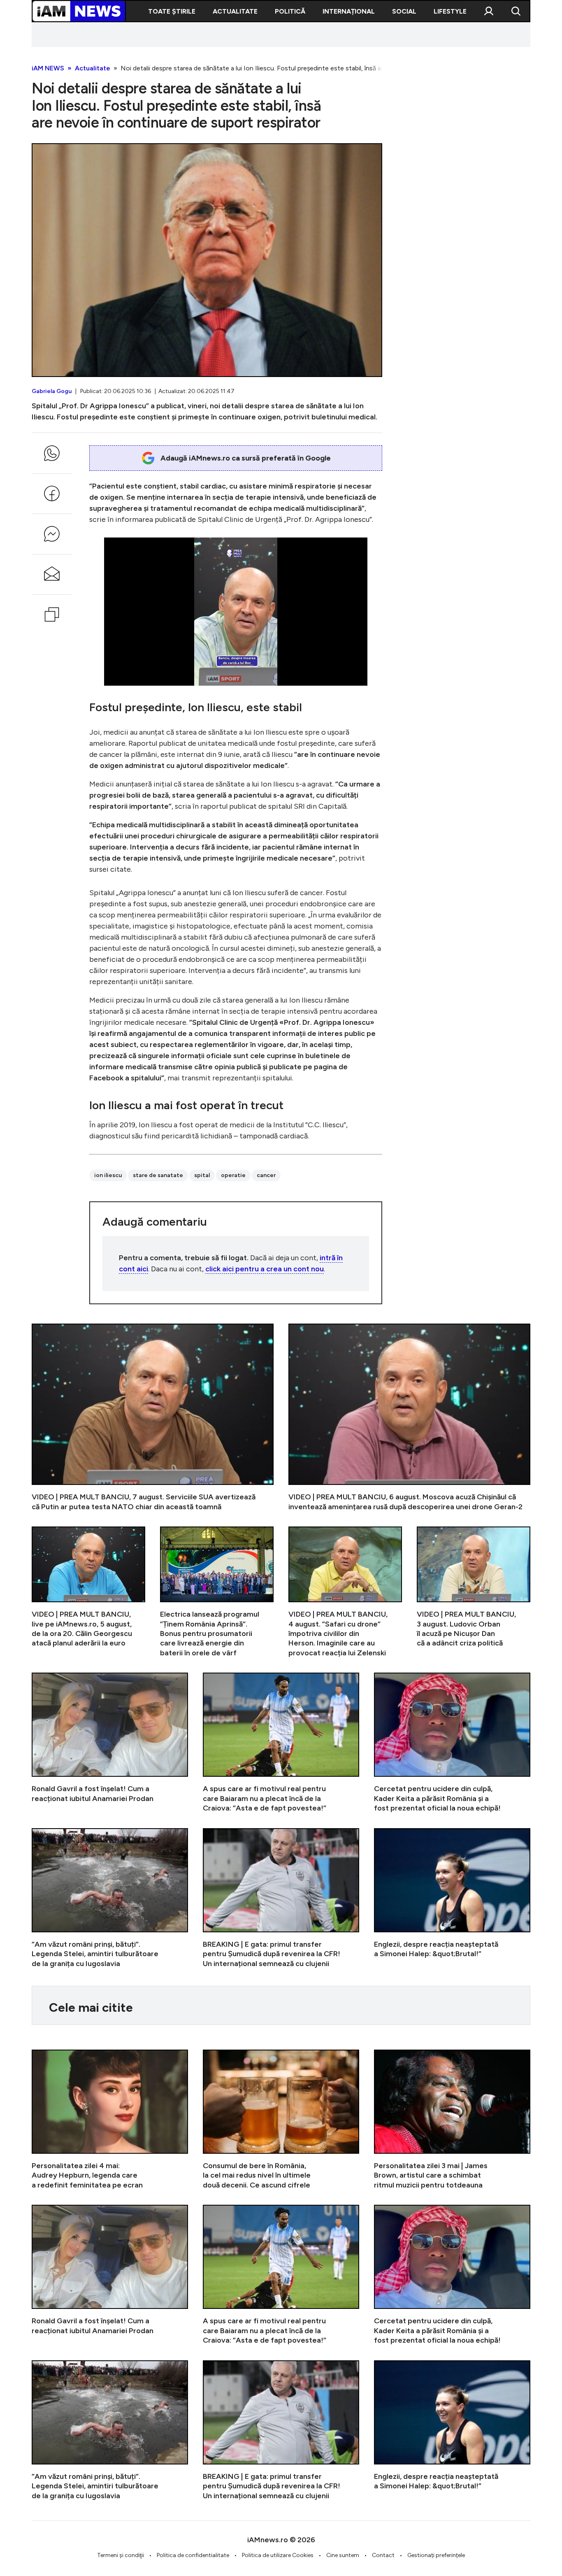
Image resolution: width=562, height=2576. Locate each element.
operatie (233, 1175)
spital (202, 1175)
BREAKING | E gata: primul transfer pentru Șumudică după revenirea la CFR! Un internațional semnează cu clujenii (281, 1898)
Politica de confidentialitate (193, 2555)
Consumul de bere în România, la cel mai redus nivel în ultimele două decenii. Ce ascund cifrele (281, 2120)
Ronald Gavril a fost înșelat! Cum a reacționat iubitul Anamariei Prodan (110, 1743)
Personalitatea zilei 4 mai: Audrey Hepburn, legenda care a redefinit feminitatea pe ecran (110, 2120)
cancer (266, 1175)
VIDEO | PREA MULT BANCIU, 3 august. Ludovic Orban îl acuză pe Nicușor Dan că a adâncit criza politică (474, 1592)
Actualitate (235, 11)
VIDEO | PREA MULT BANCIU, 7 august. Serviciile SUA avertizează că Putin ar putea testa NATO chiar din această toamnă (153, 1418)
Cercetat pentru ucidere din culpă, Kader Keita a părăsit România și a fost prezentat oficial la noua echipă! (452, 1743)
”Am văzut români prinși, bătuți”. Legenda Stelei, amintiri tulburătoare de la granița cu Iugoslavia (110, 1898)
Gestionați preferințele (436, 2555)
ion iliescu (108, 1175)
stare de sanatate (158, 1175)
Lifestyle (450, 11)
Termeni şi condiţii (121, 2555)
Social (404, 11)
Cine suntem (343, 2555)
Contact (383, 2555)
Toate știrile (172, 11)
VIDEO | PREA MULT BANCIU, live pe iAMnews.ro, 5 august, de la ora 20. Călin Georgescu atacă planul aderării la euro (88, 1592)
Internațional (349, 11)
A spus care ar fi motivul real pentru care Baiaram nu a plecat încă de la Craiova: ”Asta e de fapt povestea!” (281, 1743)
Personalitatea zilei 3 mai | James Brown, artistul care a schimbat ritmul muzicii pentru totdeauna (452, 2120)
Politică (290, 11)
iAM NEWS (48, 68)
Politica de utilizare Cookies (278, 2555)
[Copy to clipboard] (52, 614)
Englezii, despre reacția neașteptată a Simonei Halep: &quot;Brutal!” (452, 1898)
